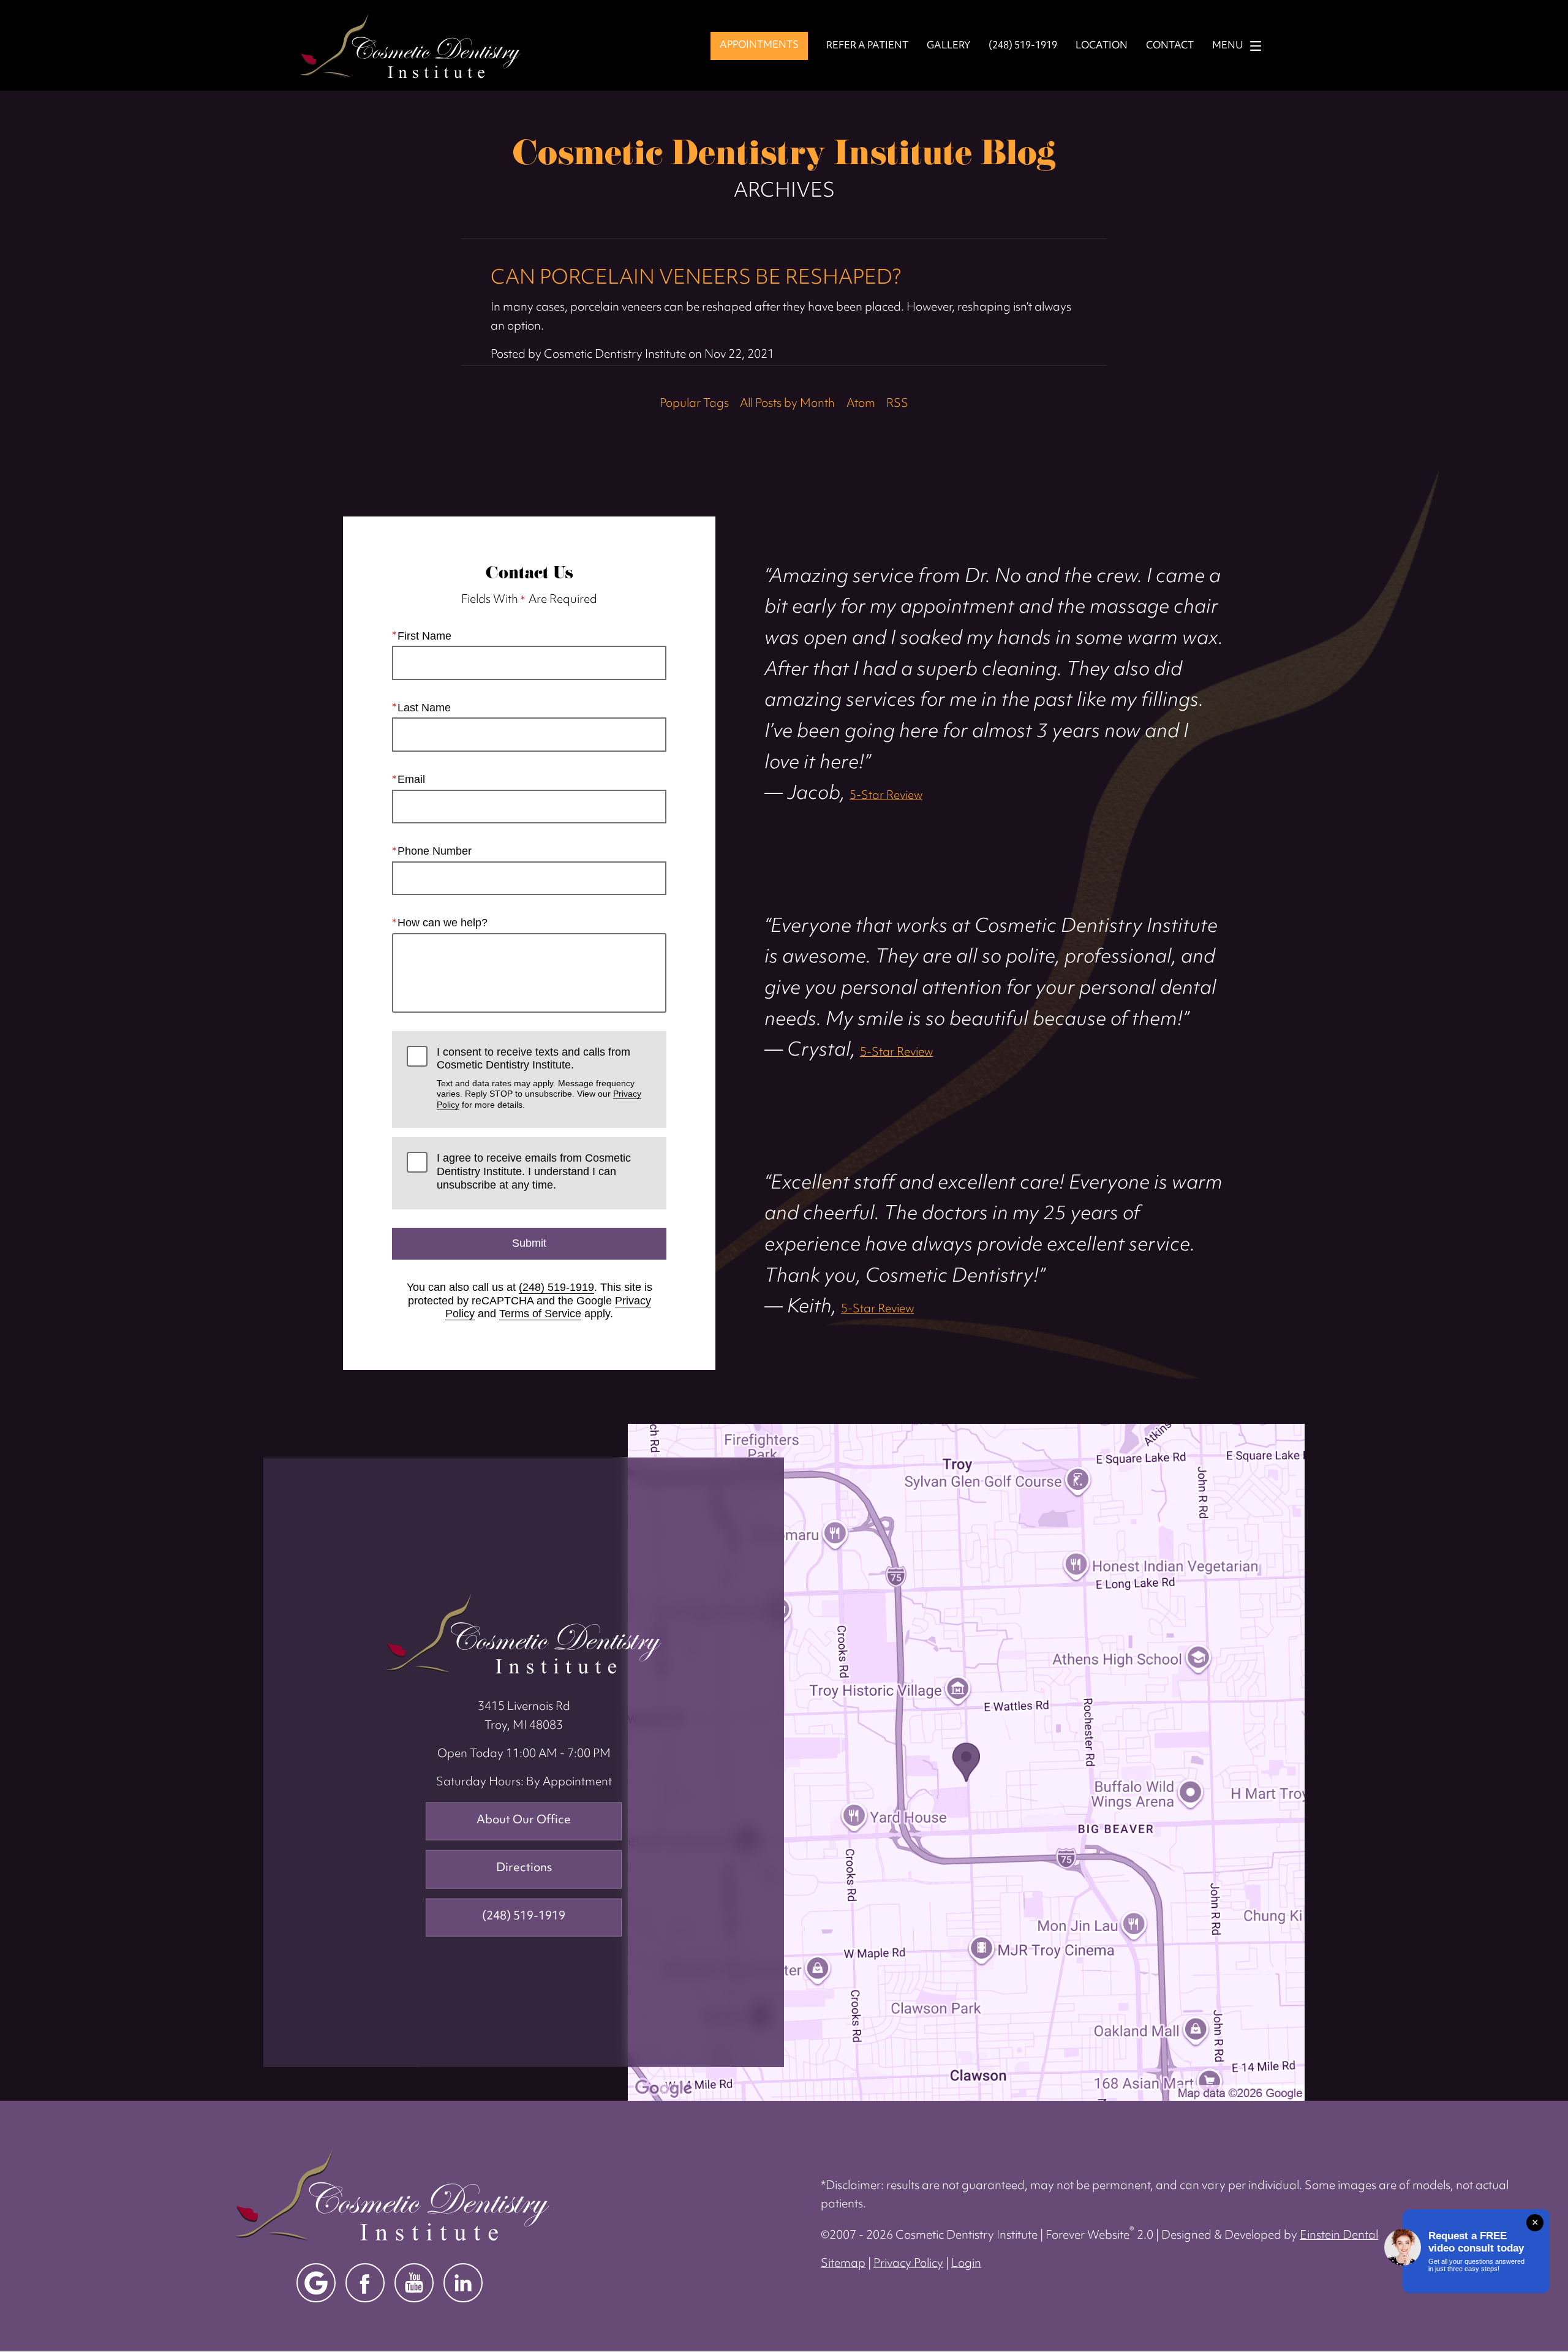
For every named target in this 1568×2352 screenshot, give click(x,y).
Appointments (759, 45)
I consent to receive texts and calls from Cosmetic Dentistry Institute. (539, 1078)
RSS (897, 404)
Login (966, 2264)
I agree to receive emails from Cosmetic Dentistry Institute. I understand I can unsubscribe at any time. (534, 1171)
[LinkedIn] (463, 2283)
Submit (529, 1243)
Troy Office (524, 1634)
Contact (1170, 46)
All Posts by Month (787, 404)
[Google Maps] (316, 2283)
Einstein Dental (1339, 2236)
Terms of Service (540, 1314)
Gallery (948, 46)
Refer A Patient (867, 46)
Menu (1228, 46)
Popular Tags (694, 404)
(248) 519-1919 (556, 1287)
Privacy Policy (908, 2264)
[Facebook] (365, 2283)
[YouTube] (414, 2283)
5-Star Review (886, 796)
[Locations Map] (966, 1762)
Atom (861, 404)
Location (1102, 46)
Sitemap (843, 2264)
